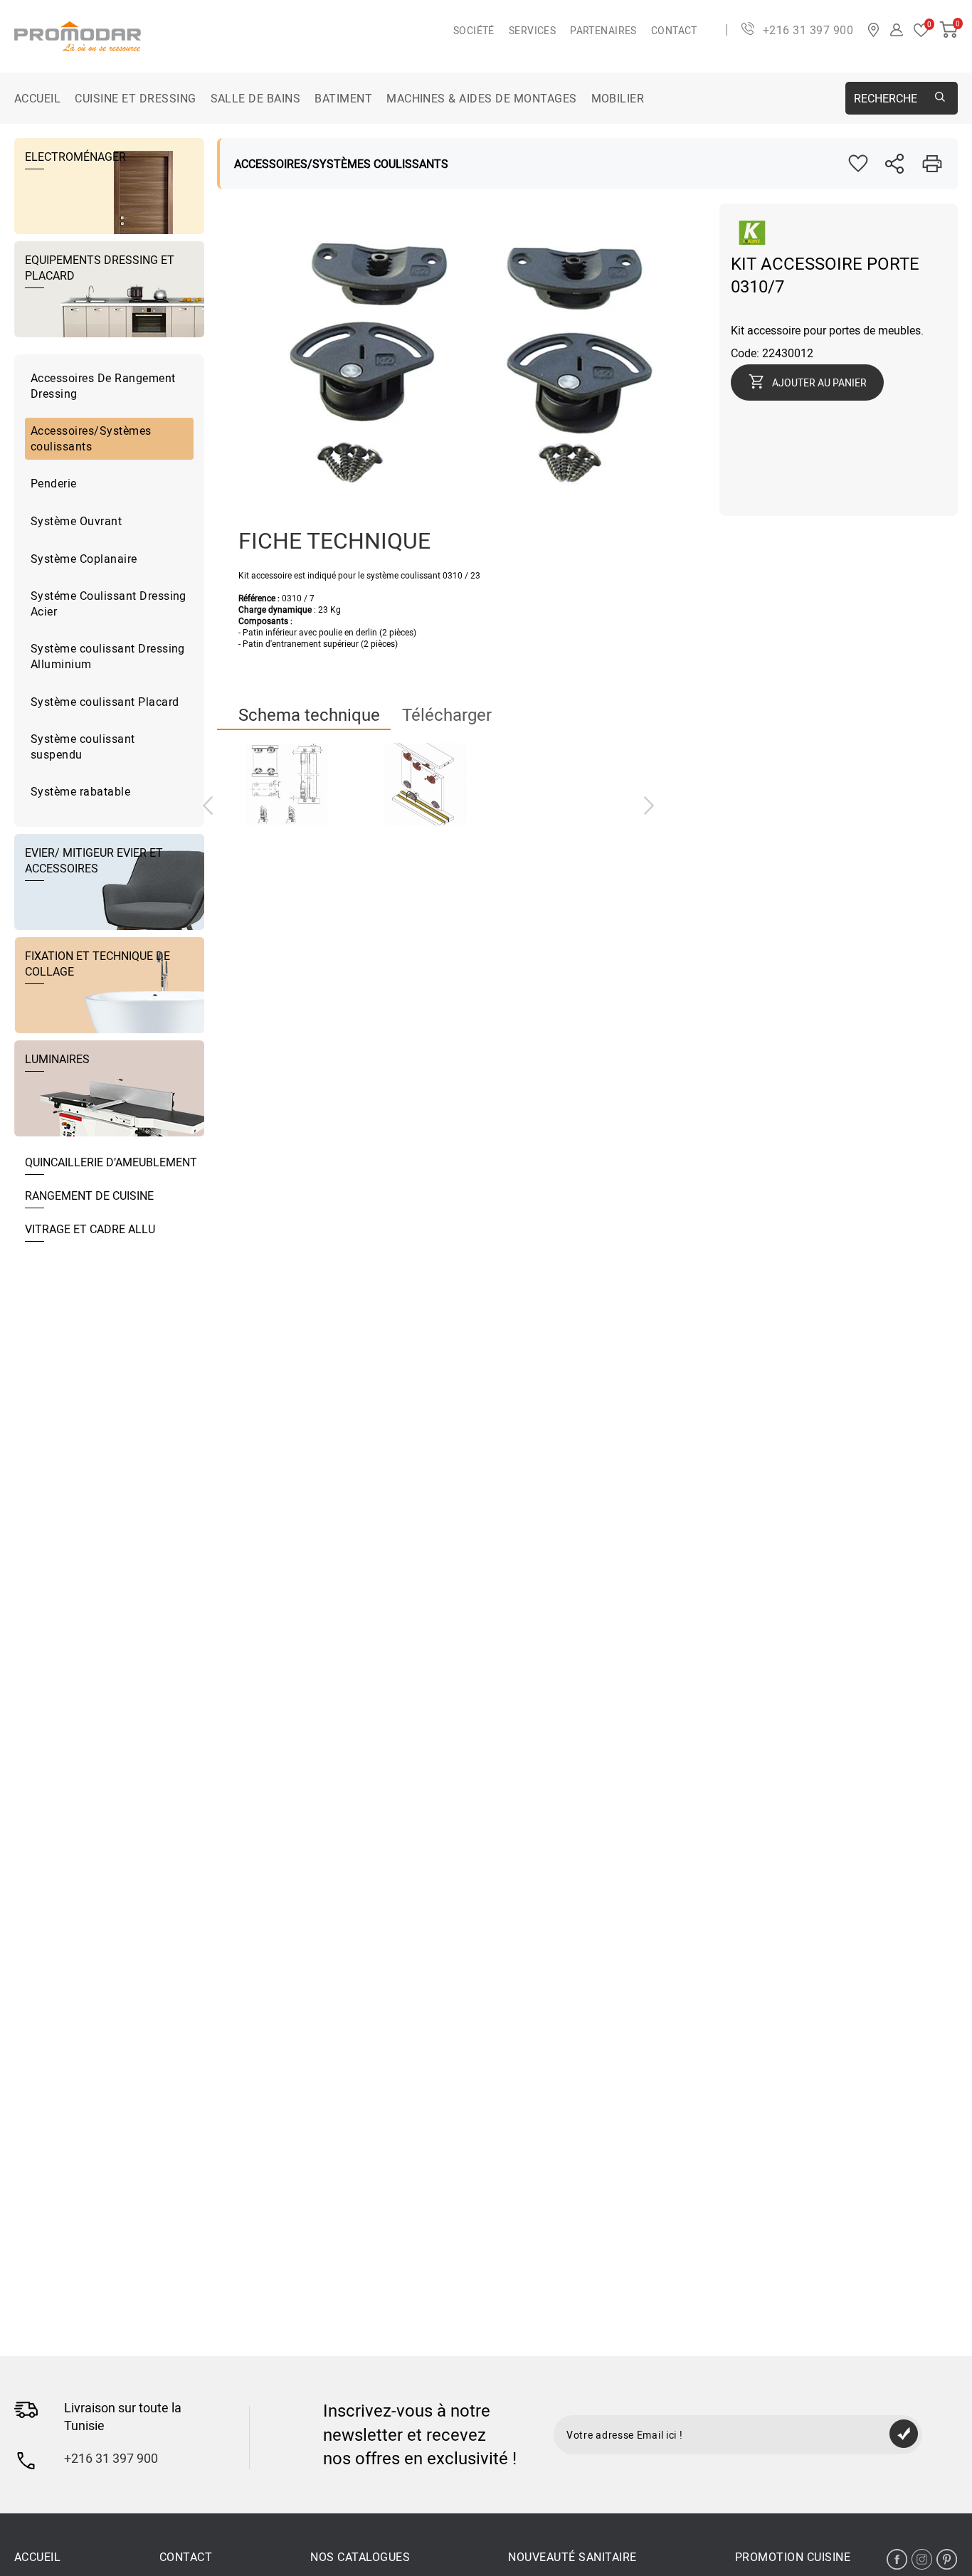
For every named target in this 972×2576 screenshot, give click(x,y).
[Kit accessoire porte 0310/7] (468, 508)
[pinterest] (947, 2559)
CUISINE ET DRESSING (135, 98)
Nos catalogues (360, 2557)
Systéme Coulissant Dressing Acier (109, 603)
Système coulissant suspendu (83, 746)
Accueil (37, 98)
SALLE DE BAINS (256, 98)
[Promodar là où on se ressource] (234, 36)
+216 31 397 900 (808, 30)
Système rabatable (80, 791)
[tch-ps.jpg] (286, 784)
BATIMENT (343, 98)
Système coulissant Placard (105, 702)
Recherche (886, 98)
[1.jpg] (425, 784)
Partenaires (603, 30)
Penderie (54, 483)
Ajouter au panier (819, 382)
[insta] (922, 2559)
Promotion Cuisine (793, 2557)
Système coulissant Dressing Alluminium (108, 656)
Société (474, 30)
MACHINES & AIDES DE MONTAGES (481, 98)
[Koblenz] (752, 241)
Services (532, 30)
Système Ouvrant (76, 521)
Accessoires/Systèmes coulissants (91, 438)
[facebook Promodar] (897, 2559)
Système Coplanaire (84, 559)
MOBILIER (618, 98)
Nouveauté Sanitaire (572, 2557)
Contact (674, 30)
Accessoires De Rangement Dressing (103, 386)
